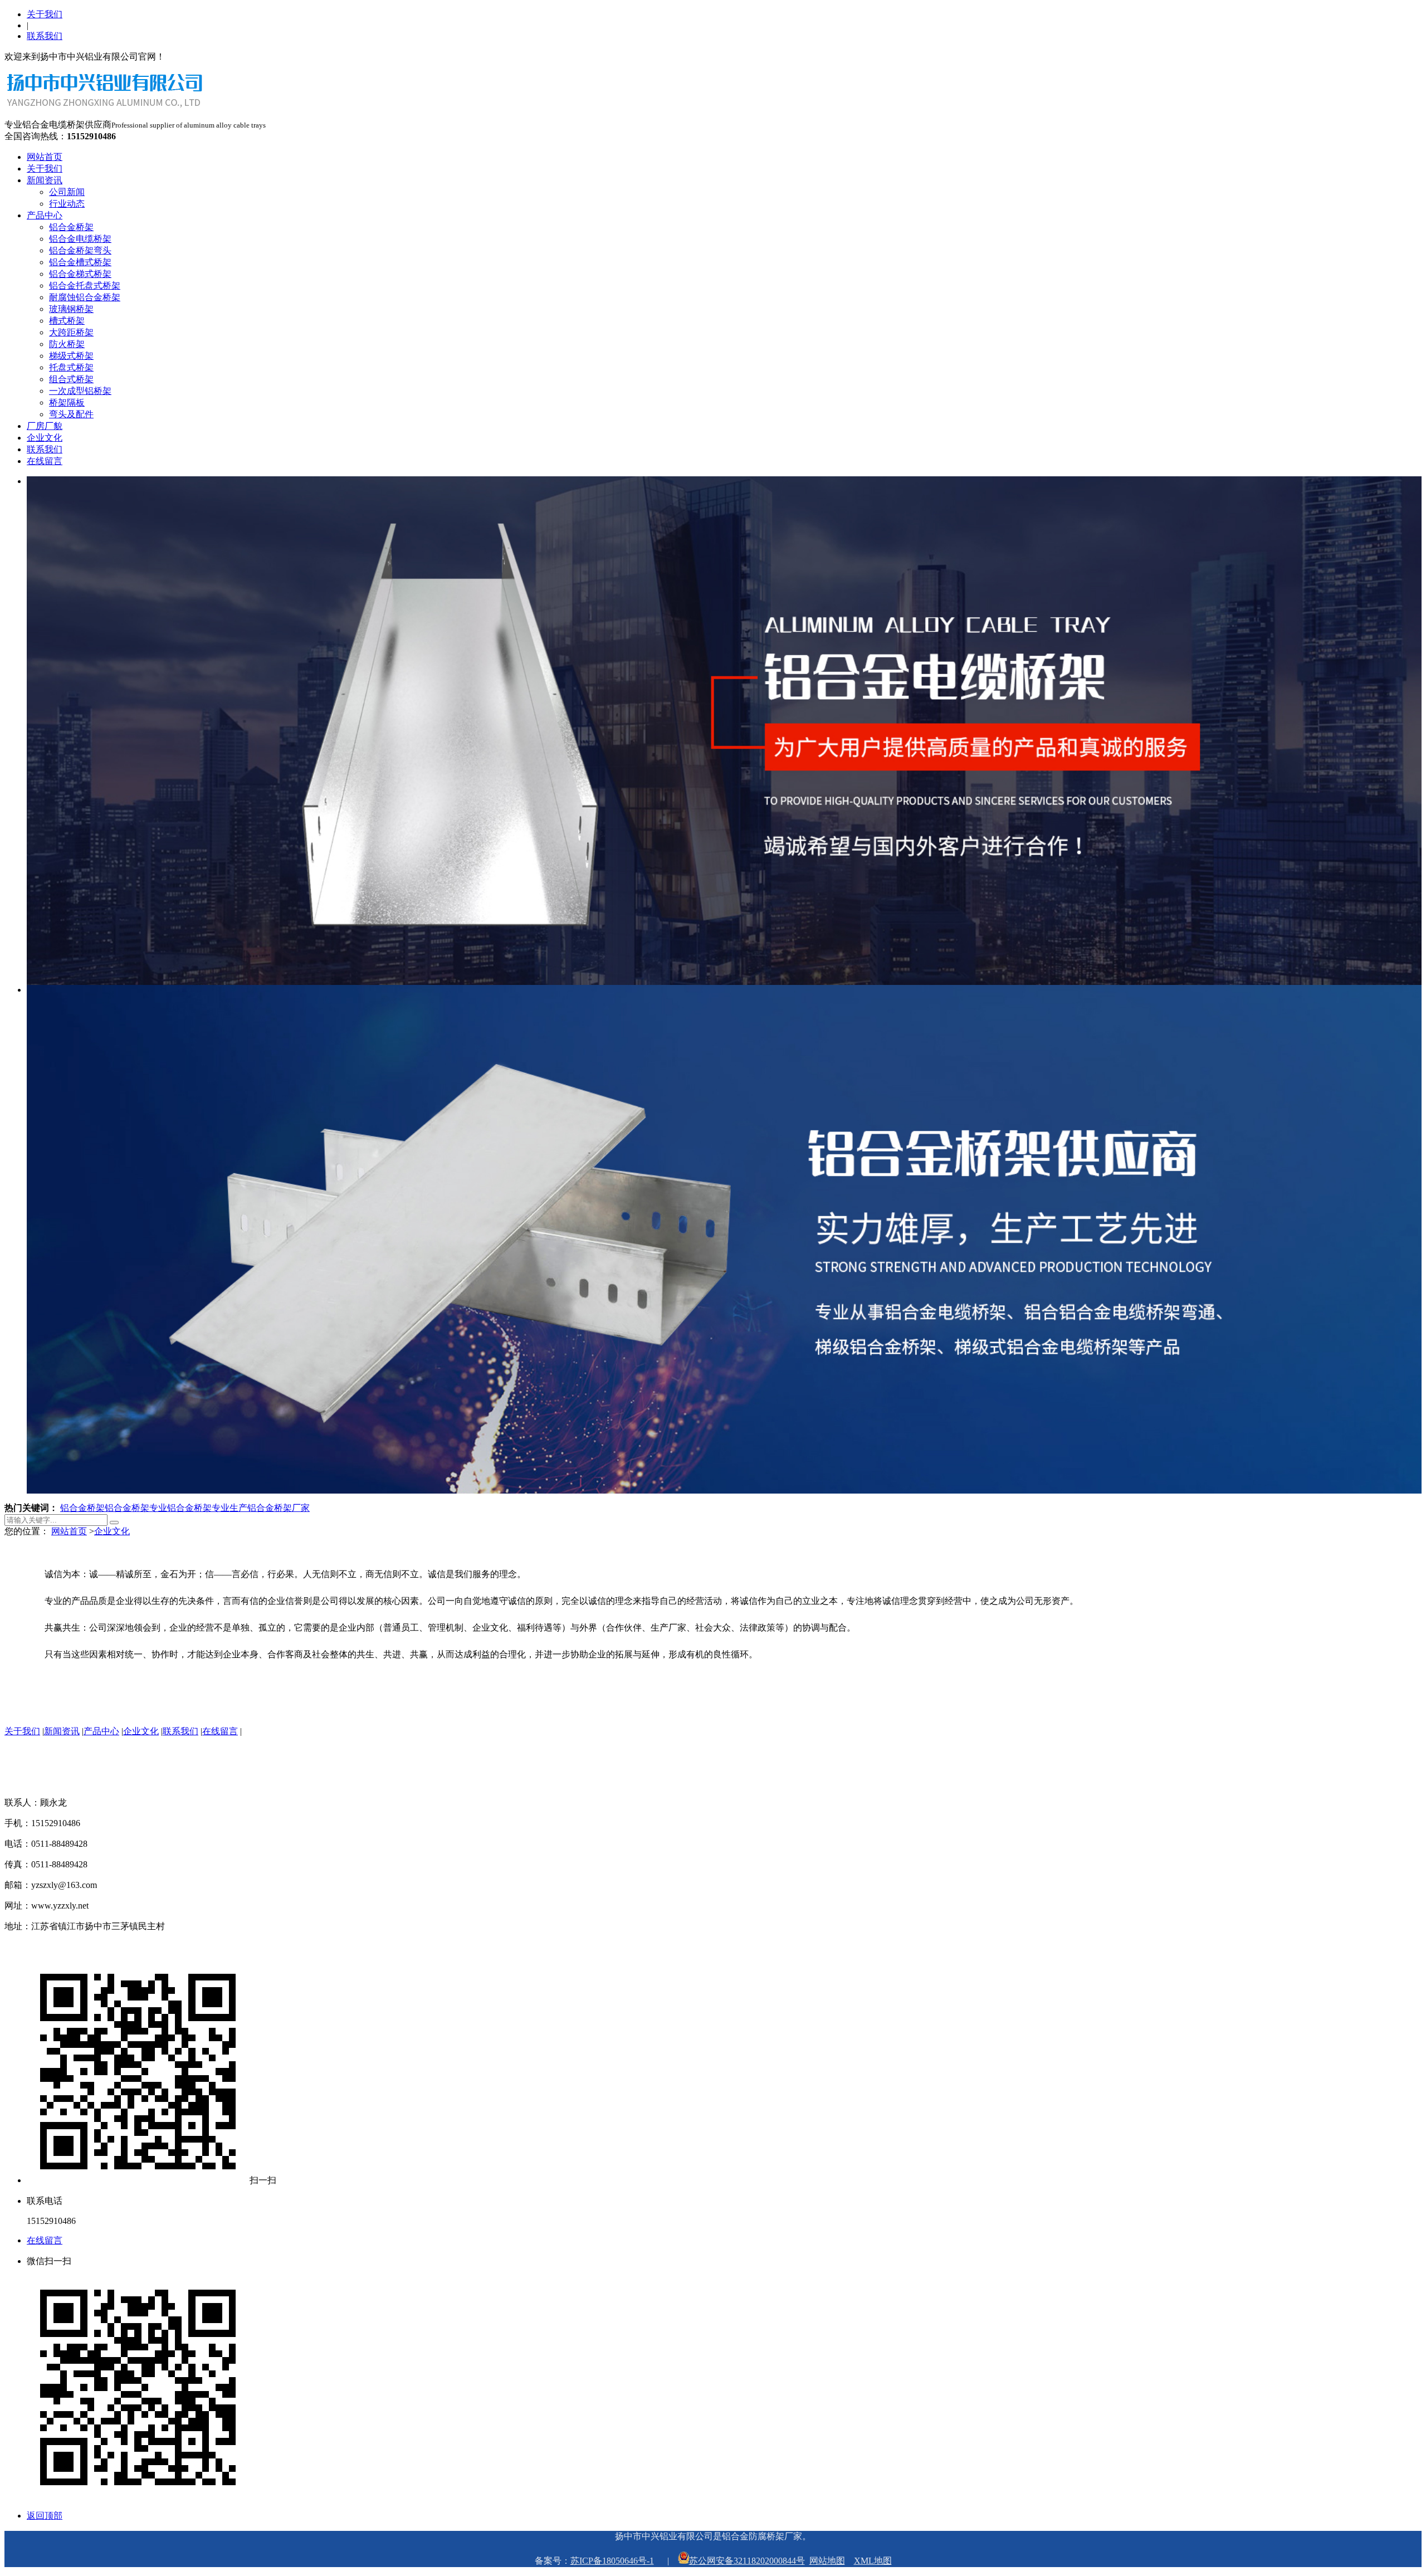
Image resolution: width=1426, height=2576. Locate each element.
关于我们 (45, 14)
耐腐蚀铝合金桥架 (85, 297)
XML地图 (873, 2561)
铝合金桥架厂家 (279, 1508)
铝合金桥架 (71, 227)
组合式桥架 (71, 379)
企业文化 (45, 438)
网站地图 (827, 2561)
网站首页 (45, 157)
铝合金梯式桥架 (80, 274)
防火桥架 (67, 344)
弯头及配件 (71, 414)
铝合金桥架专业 (136, 1508)
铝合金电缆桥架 (80, 239)
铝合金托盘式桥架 (85, 286)
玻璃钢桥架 (71, 309)
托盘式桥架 (71, 367)
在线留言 (45, 461)
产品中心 (45, 215)
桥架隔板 (67, 402)
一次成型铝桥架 (80, 391)
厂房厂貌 (45, 426)
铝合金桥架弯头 (80, 250)
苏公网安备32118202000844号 (747, 2561)
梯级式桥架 (71, 356)
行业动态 (67, 204)
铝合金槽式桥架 (80, 262)
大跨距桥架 (71, 332)
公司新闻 (67, 192)
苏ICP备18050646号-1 (612, 2561)
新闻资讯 (45, 180)
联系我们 (45, 36)
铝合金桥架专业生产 (207, 1508)
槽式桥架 (67, 321)
